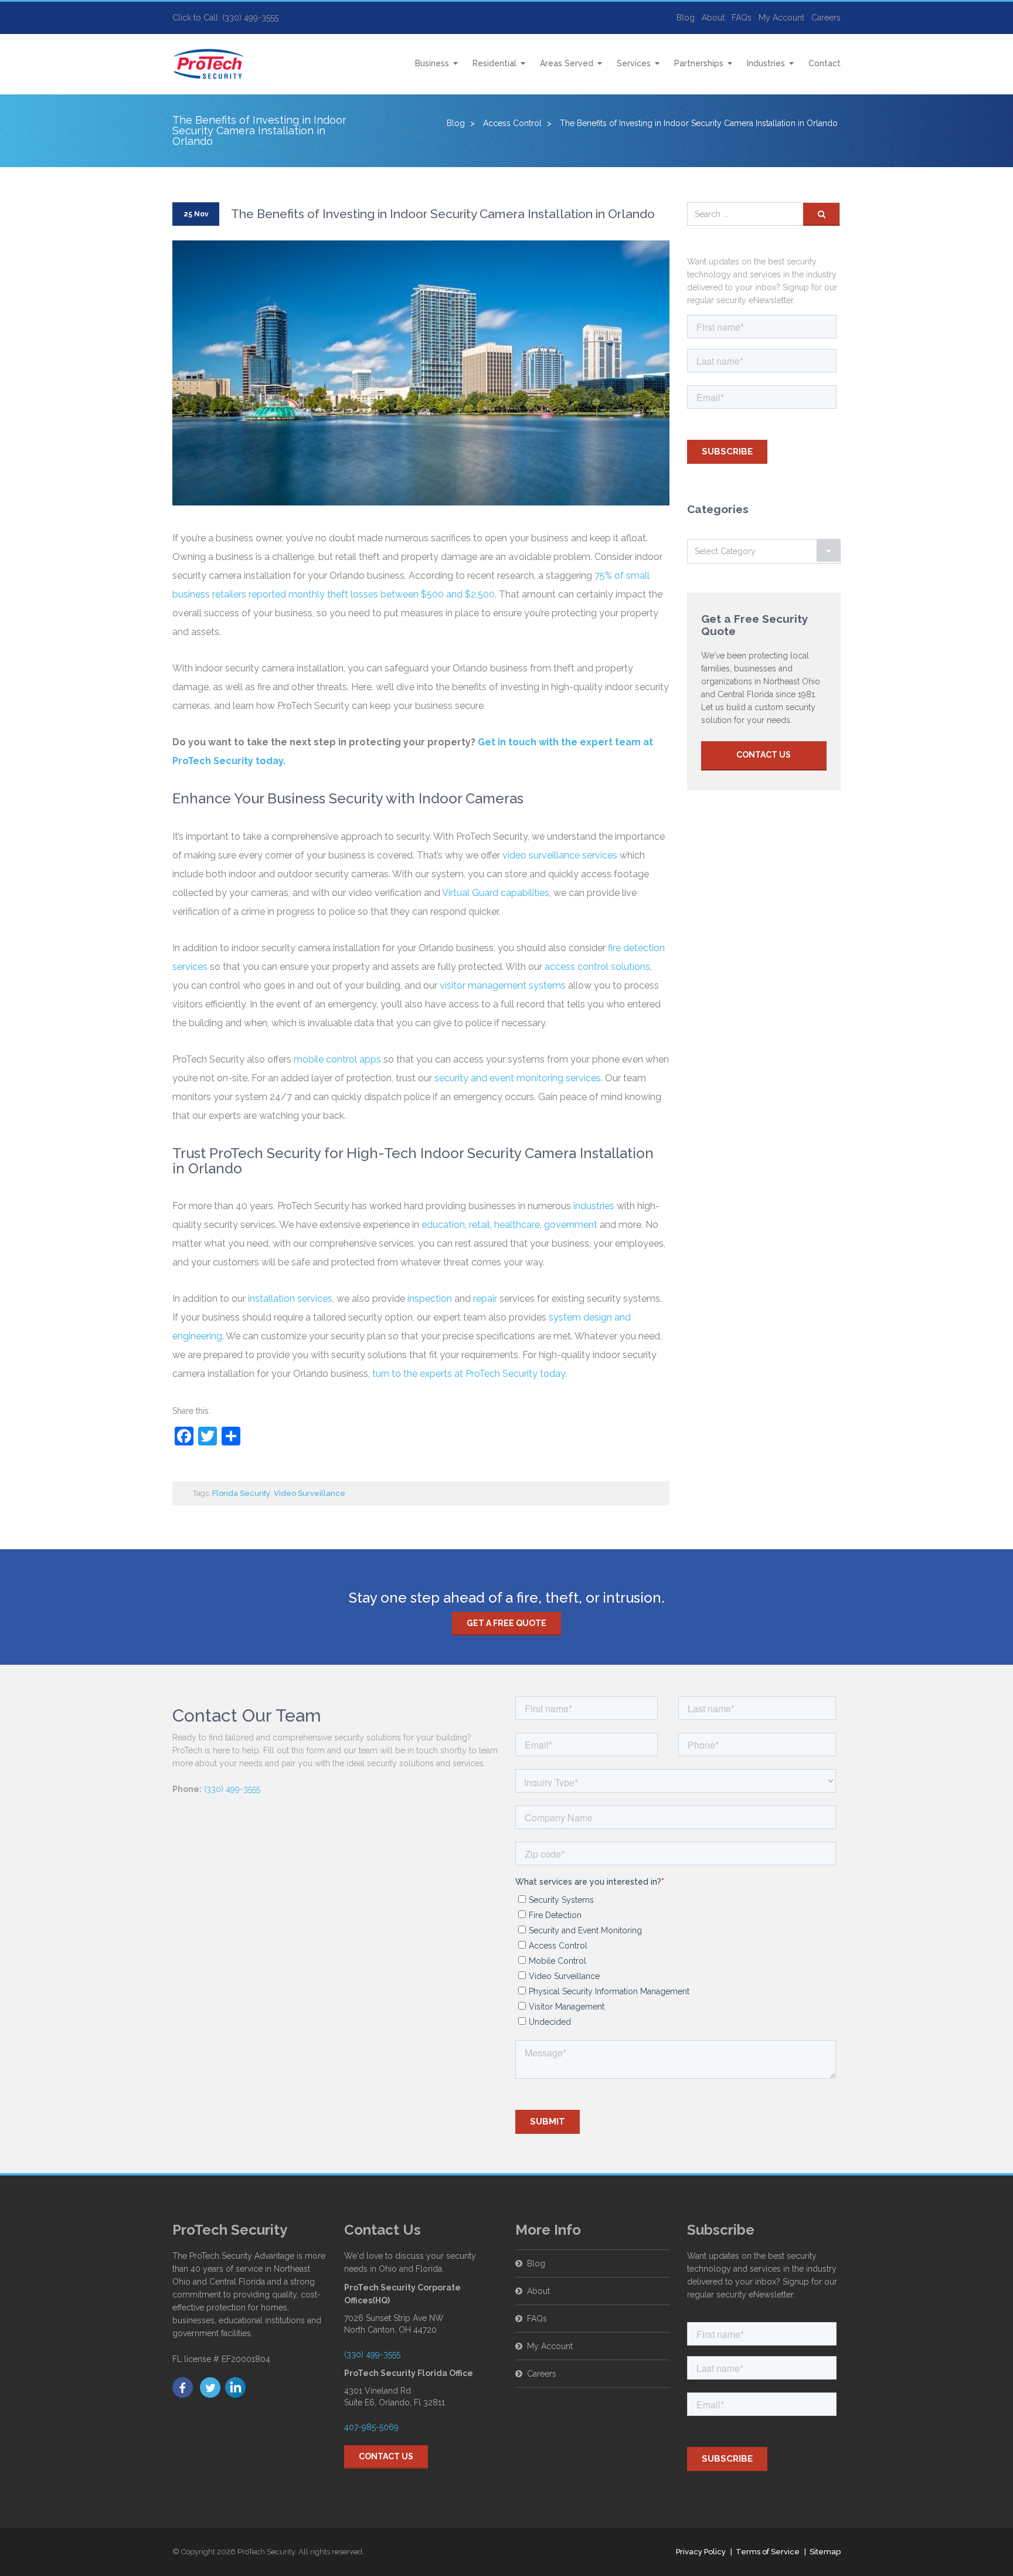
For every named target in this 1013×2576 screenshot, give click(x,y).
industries (594, 1206)
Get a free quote (506, 1623)
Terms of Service (768, 2552)
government (571, 1225)
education (443, 1225)
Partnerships (699, 63)
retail (480, 1225)
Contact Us (764, 755)
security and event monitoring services (518, 1078)
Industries (766, 63)
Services (634, 63)
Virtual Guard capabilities (496, 893)
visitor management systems (503, 985)
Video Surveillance (310, 1493)
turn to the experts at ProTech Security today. (471, 1374)
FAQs (742, 18)
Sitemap (825, 2552)
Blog (686, 18)
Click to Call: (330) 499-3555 (225, 18)
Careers (826, 18)
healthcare (517, 1225)
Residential (494, 63)
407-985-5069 (371, 2427)
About (713, 18)
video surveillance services (560, 855)
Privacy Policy (701, 2552)
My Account (781, 18)
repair (485, 1299)
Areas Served (567, 63)
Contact (825, 63)
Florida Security (241, 1493)
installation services (290, 1299)
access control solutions (597, 967)
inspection (430, 1299)
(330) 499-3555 (232, 1789)
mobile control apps (337, 1059)
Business (432, 63)
